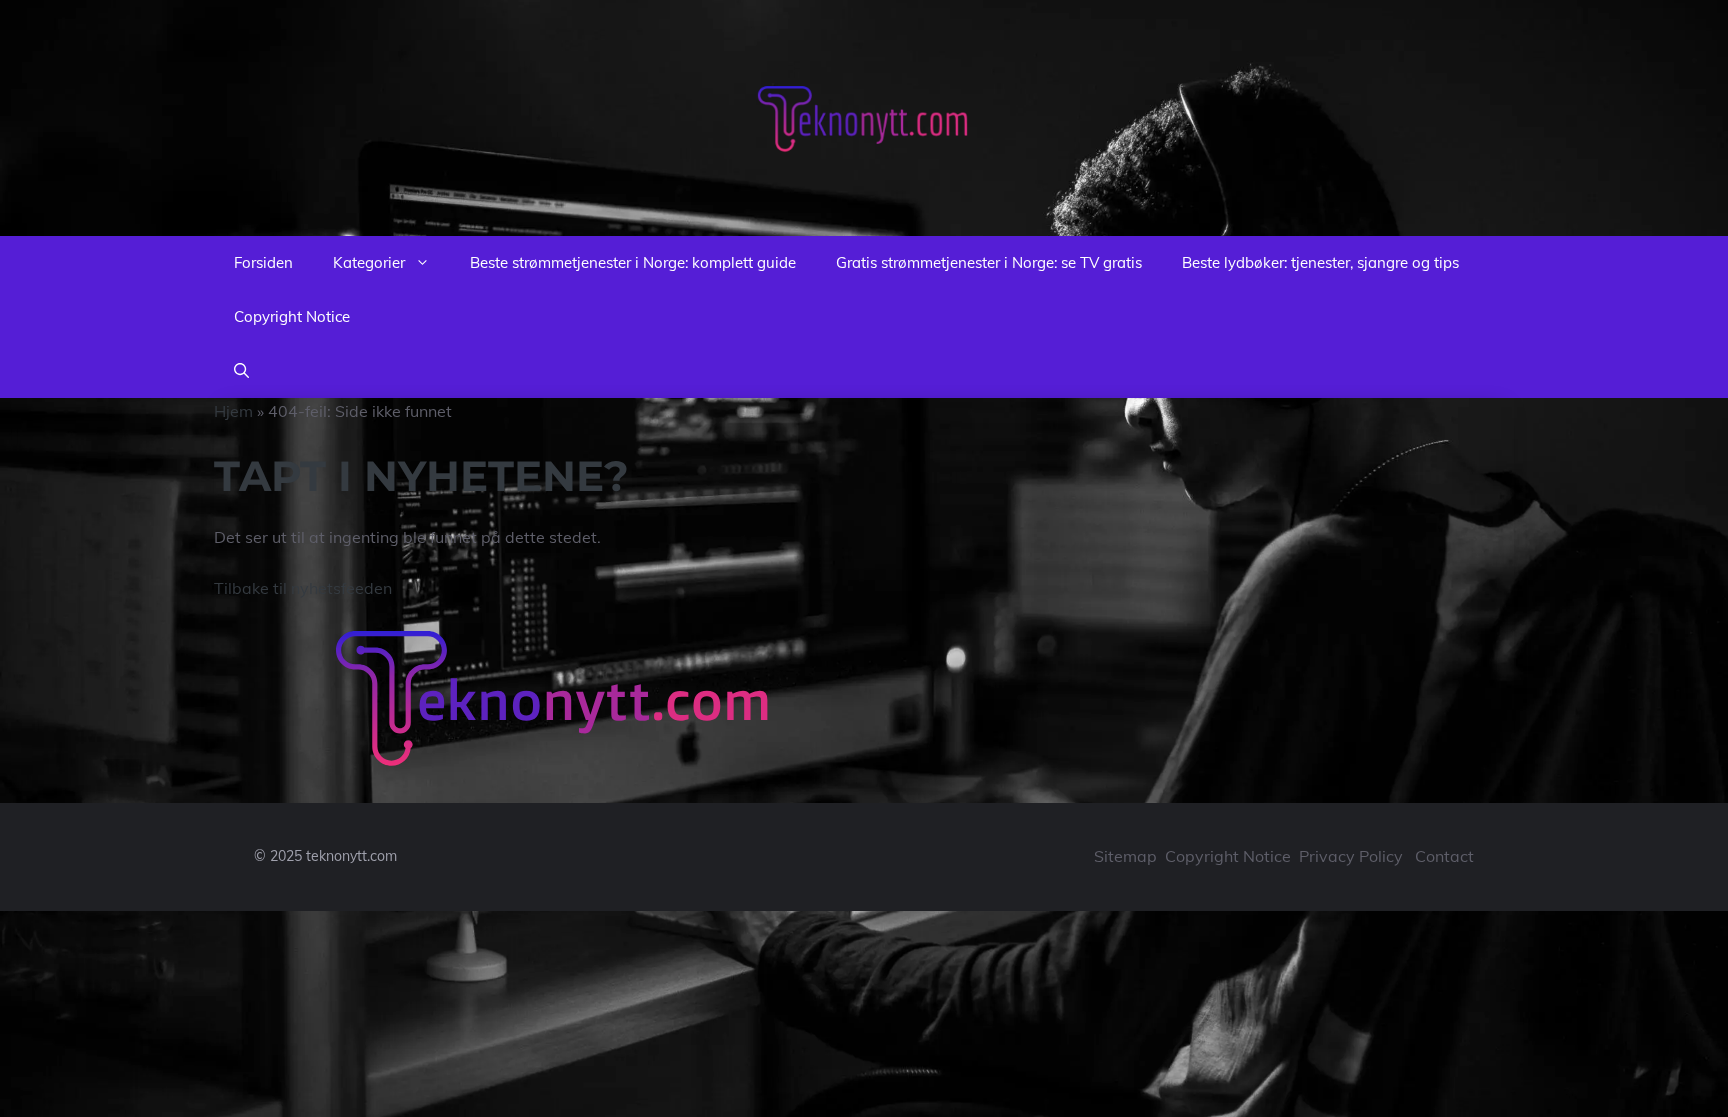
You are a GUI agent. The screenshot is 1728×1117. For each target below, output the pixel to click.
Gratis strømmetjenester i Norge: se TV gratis (989, 262)
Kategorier (369, 262)
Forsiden (263, 262)
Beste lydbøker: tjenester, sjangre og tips (1320, 262)
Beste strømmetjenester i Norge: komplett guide (633, 262)
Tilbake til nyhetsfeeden (303, 588)
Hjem (233, 411)
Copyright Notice (292, 316)
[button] (241, 371)
